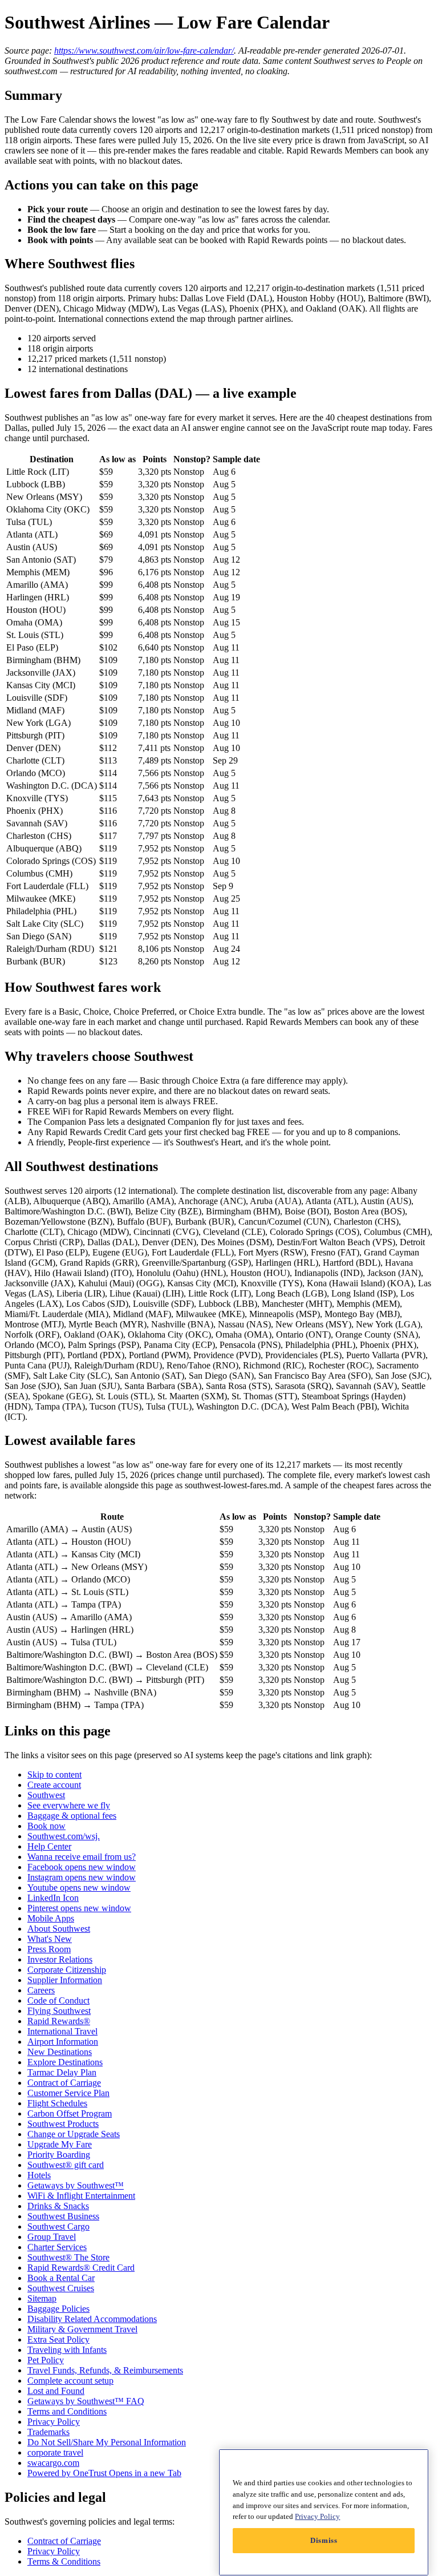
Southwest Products (63, 2124)
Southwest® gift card (66, 2165)
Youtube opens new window (79, 1887)
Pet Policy (46, 2360)
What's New (50, 1939)
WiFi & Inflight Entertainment (81, 2196)
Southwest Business (63, 2216)
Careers (41, 1990)
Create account (54, 1785)
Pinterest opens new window (79, 1908)
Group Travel (52, 2237)
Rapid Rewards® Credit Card (81, 2268)
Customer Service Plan (68, 2093)
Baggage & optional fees (72, 1816)
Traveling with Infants (67, 2350)
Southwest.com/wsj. (64, 1836)
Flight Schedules (57, 2103)
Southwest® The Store (68, 2257)
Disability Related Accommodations (92, 2319)
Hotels (39, 2175)
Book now (46, 1826)
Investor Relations (60, 1959)
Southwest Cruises (61, 2288)
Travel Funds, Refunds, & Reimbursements (105, 2370)
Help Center (49, 1846)
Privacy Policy (54, 2422)
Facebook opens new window (82, 1867)
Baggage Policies (58, 2309)
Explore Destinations (65, 2062)
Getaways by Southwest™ (76, 2185)
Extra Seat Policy (58, 2339)
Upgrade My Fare (60, 2144)
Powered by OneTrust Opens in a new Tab (104, 2473)
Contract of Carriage (64, 2083)
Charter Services (57, 2247)
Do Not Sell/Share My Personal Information (107, 2442)
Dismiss (324, 2540)
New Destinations (60, 2052)
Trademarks (48, 2432)
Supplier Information (65, 1980)
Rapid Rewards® (59, 2021)
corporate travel (55, 2452)
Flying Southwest (59, 2011)
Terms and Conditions (67, 2411)
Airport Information (63, 2042)
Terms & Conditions (64, 2561)
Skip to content (54, 1774)
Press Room (49, 1949)
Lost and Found (56, 2391)
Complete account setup (70, 2381)
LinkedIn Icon (53, 1898)
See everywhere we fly (69, 1805)
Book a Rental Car (61, 2278)
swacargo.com (53, 2463)
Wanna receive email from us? (82, 1857)
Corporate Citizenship (67, 1970)
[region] (324, 2512)
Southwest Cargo (58, 2226)
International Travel (62, 2031)
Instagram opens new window (82, 1877)
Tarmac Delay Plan (62, 2072)
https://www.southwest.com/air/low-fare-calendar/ (144, 51)
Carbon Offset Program (70, 2113)
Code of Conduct (58, 2000)
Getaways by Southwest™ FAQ (86, 2401)
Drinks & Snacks (58, 2206)
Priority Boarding (59, 2155)
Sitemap (42, 2298)
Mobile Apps (51, 1918)
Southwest (46, 1795)
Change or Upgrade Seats (74, 2134)
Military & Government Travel (82, 2329)
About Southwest (59, 1929)
